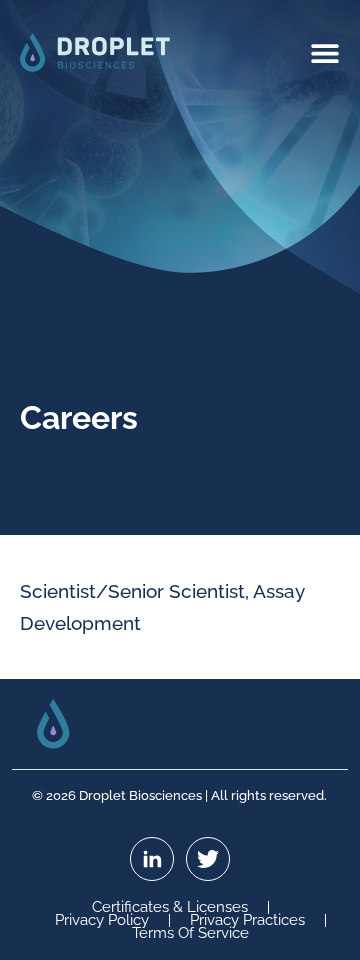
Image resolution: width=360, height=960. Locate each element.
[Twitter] (208, 859)
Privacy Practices (247, 920)
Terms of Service (190, 933)
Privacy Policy (102, 920)
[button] (325, 52)
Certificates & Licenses (170, 907)
